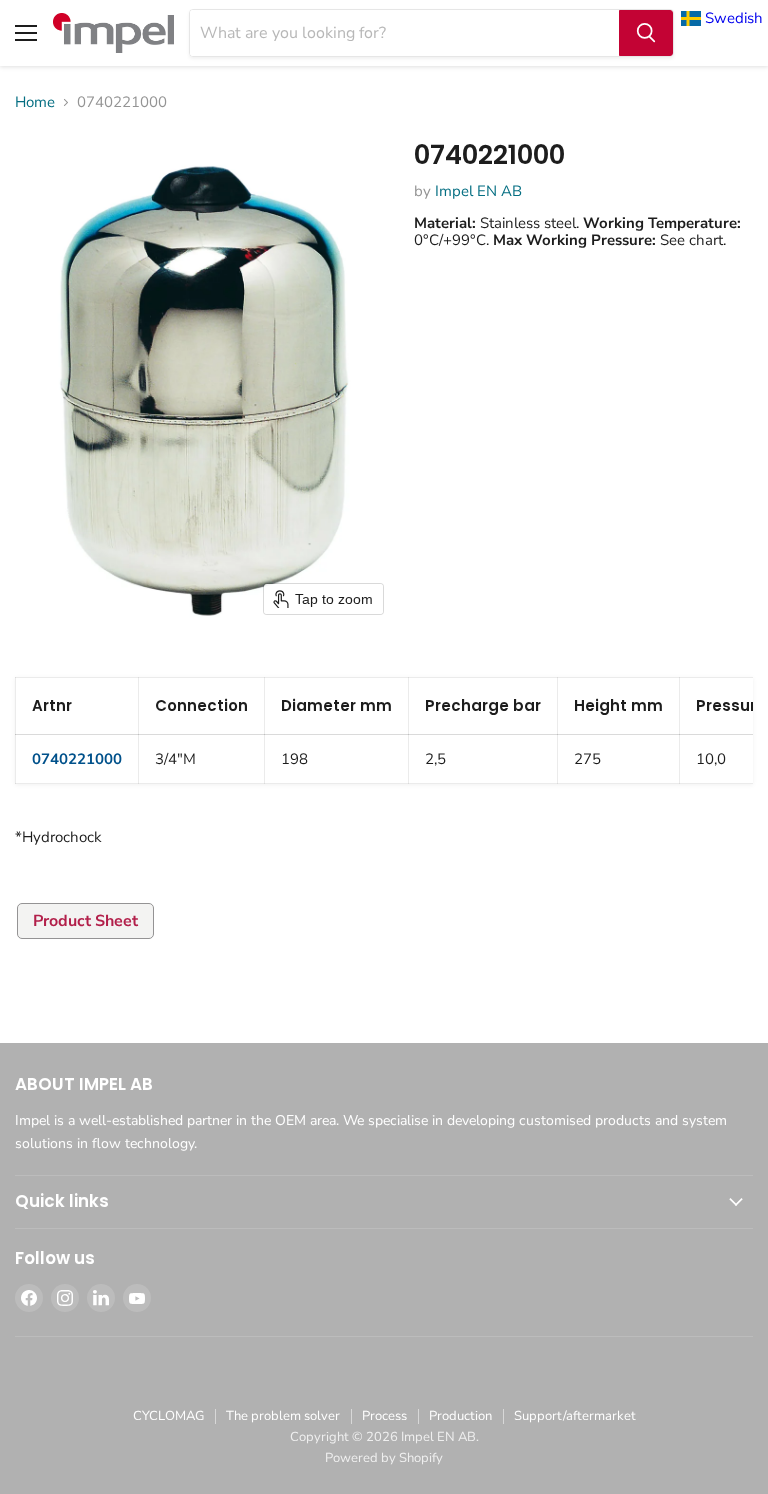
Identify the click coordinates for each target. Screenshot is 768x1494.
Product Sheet (85, 921)
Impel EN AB (478, 191)
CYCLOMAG (168, 1416)
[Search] (646, 33)
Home (35, 102)
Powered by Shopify (384, 1458)
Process (384, 1416)
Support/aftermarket (575, 1416)
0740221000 (77, 759)
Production (460, 1416)
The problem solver (283, 1416)
